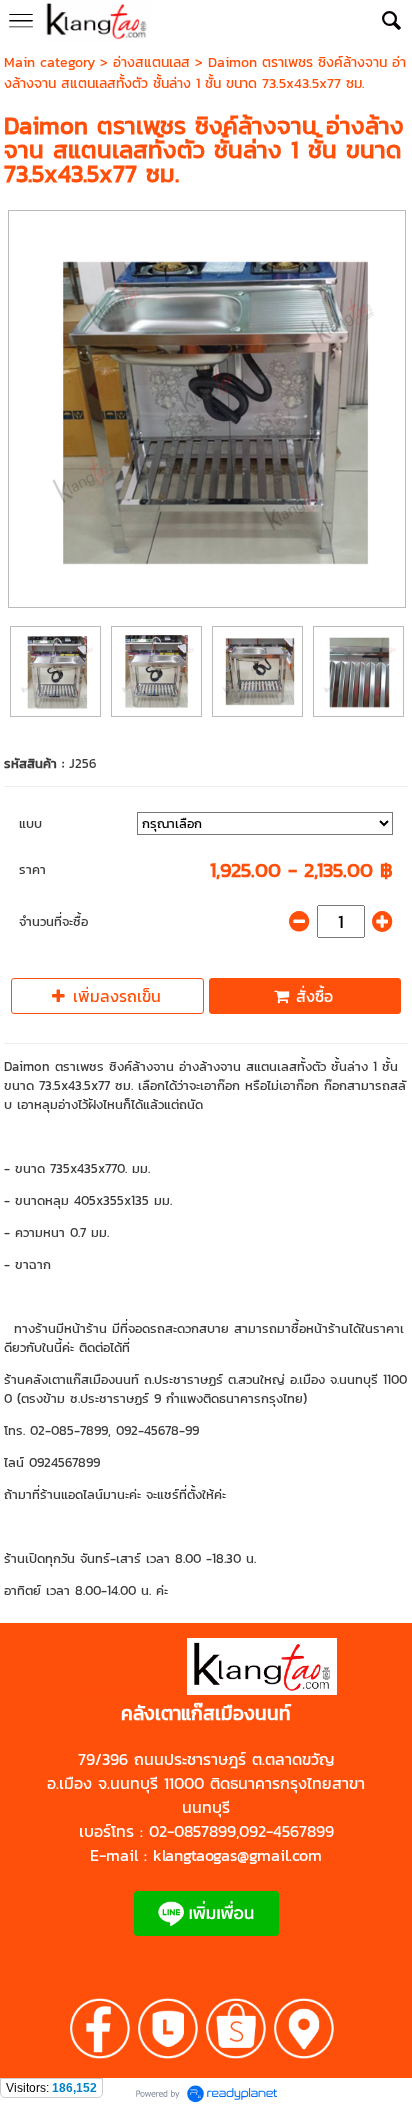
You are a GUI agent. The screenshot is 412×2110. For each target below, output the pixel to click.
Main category (49, 62)
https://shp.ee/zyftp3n (131, 1691)
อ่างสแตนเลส (151, 62)
